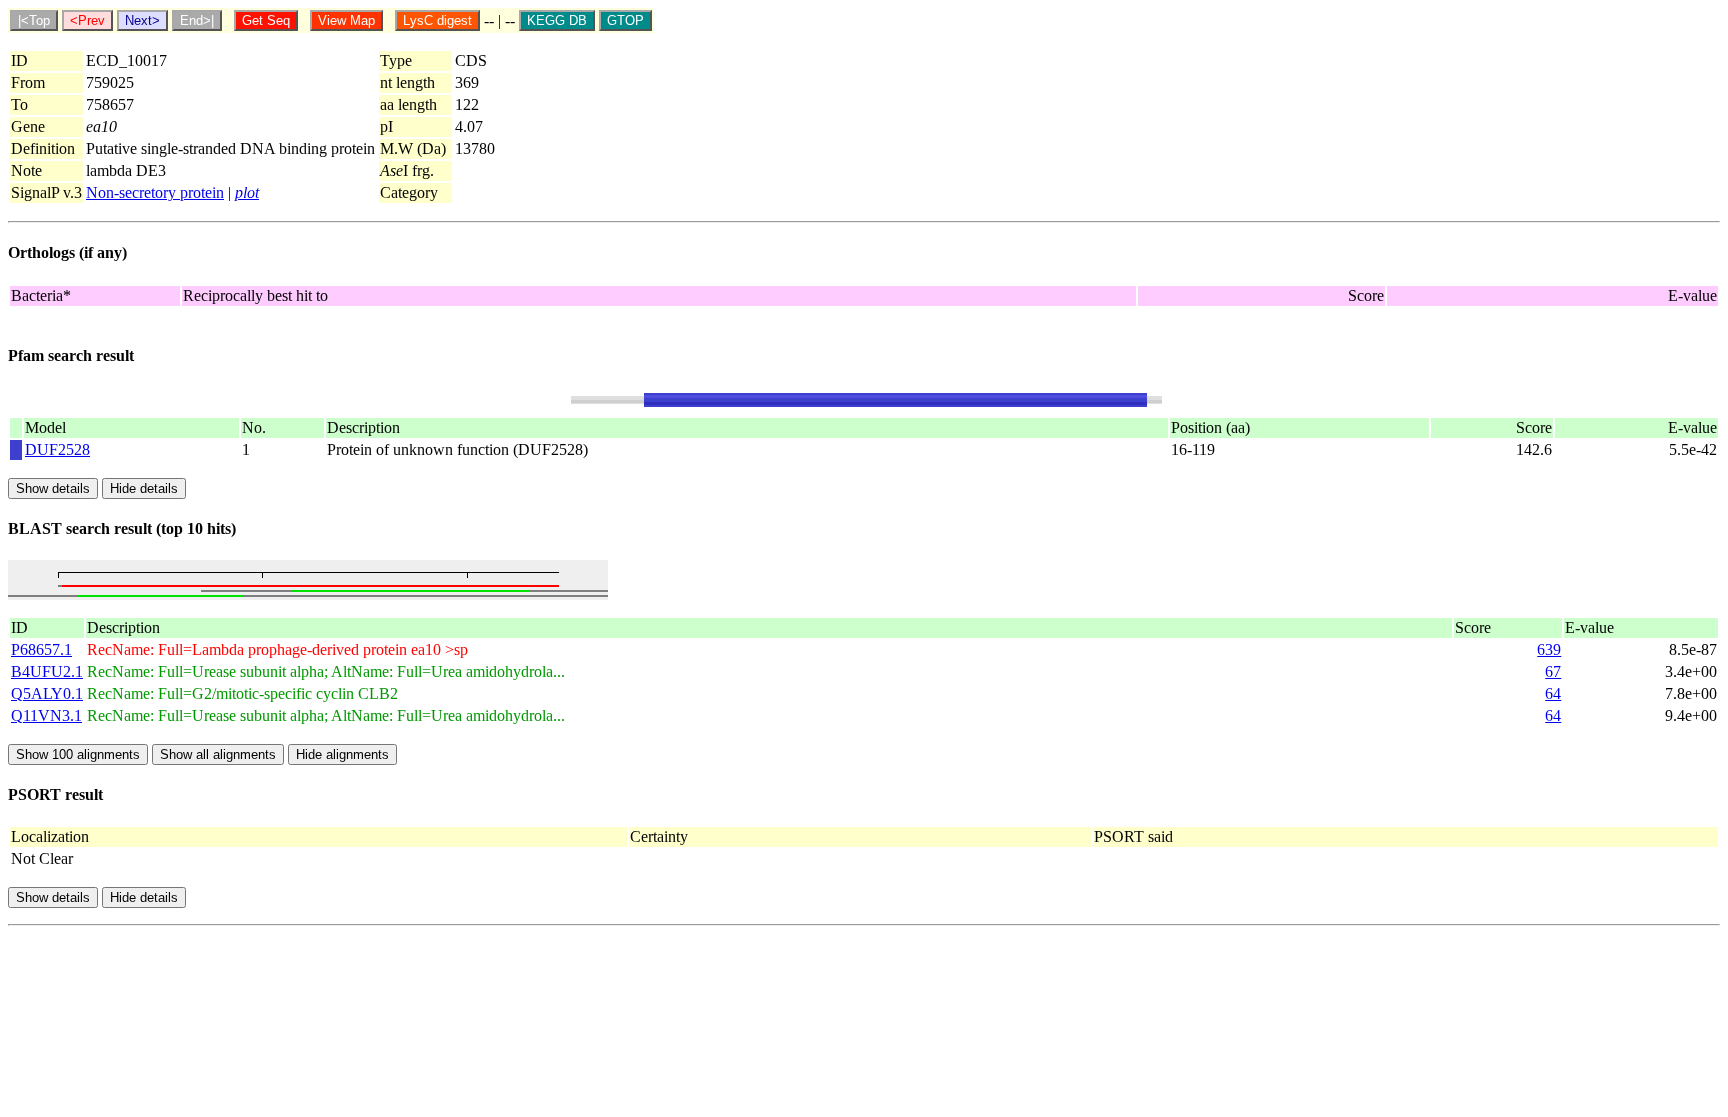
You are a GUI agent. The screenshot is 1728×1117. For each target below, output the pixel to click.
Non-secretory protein (155, 192)
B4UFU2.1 (47, 671)
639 (1549, 649)
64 (1553, 693)
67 (1553, 671)
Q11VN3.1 (46, 715)
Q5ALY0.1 (47, 693)
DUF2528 (57, 449)
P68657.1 (41, 649)
